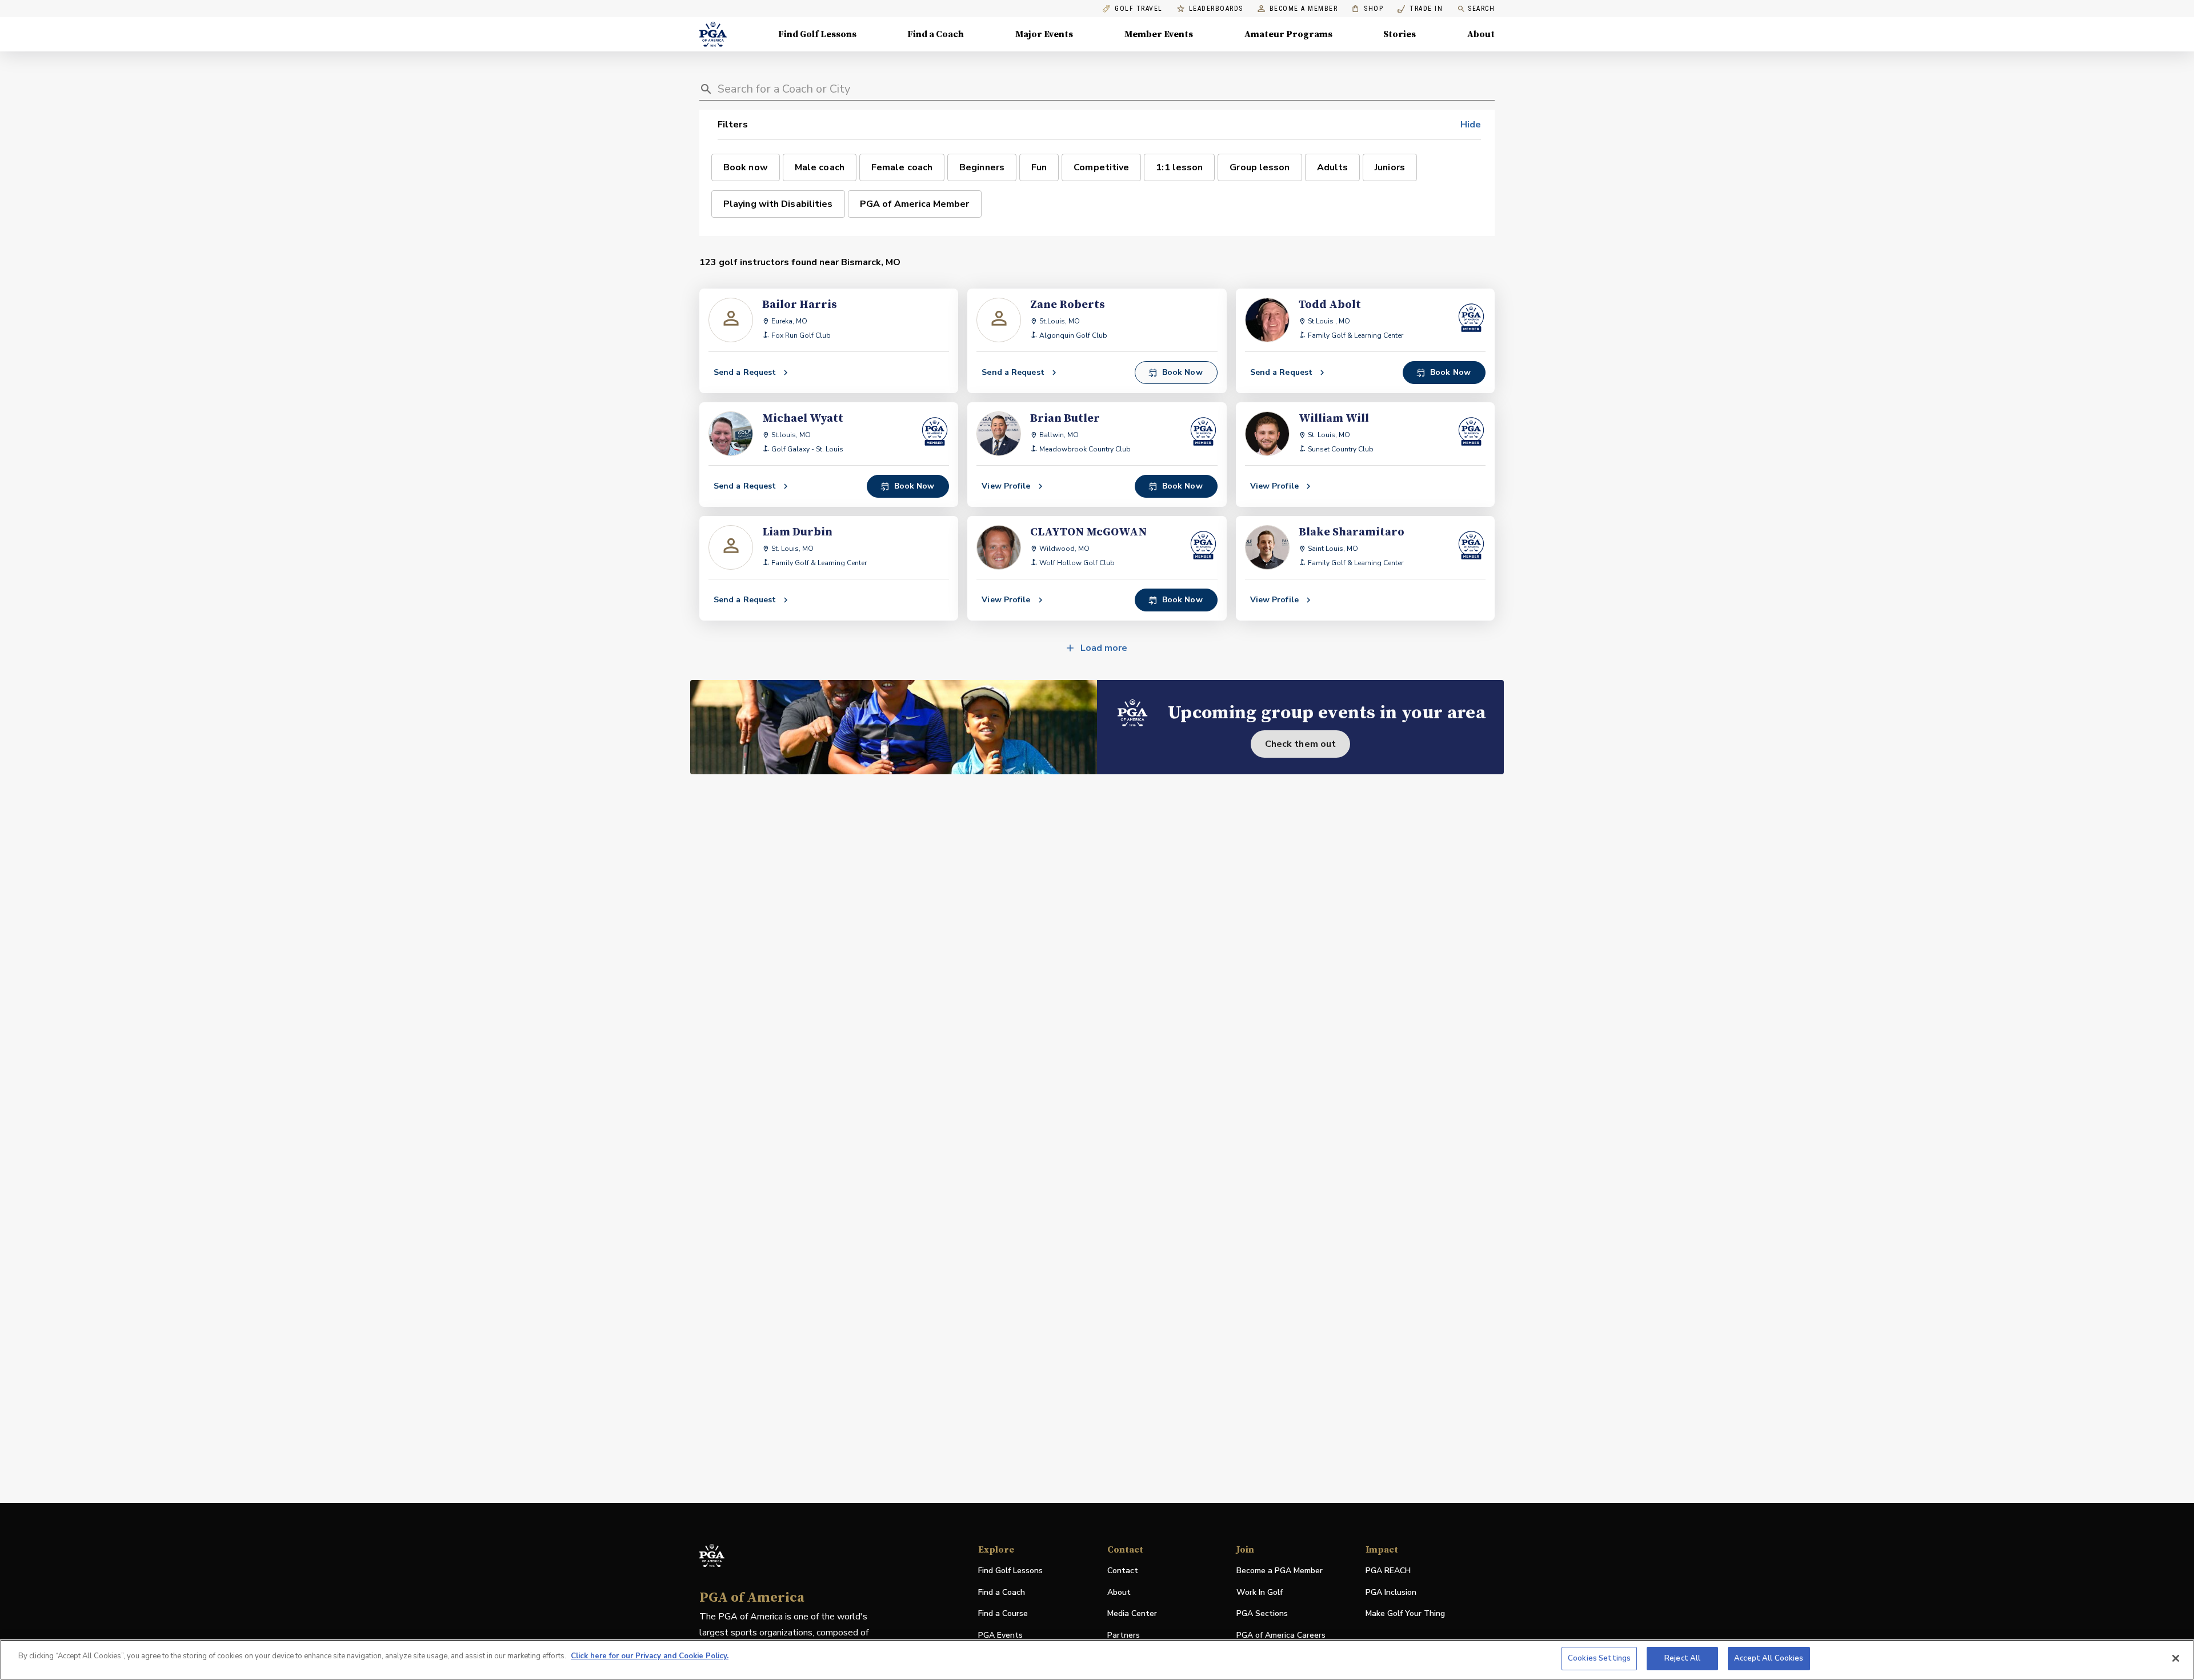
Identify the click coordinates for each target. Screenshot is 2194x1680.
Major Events (1044, 34)
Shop (1368, 9)
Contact (1123, 1571)
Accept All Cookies (1769, 1658)
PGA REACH (1388, 1571)
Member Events (1159, 34)
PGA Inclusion (1391, 1592)
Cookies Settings (1599, 1658)
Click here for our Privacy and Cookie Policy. (650, 1656)
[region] (1097, 1660)
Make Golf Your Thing (1405, 1614)
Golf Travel (1139, 9)
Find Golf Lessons (817, 34)
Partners (1124, 1635)
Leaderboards (1216, 9)
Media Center (1132, 1614)
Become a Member (1304, 9)
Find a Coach (936, 34)
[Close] (2176, 1658)
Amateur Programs (1288, 34)
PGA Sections (1262, 1613)
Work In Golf (1260, 1592)
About (1481, 34)
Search (1481, 9)
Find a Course (1003, 1613)
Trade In (1420, 9)
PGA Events (1000, 1635)
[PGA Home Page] (713, 34)
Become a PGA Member (1280, 1571)
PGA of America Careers (1281, 1636)
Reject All (1682, 1658)
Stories (1400, 34)
